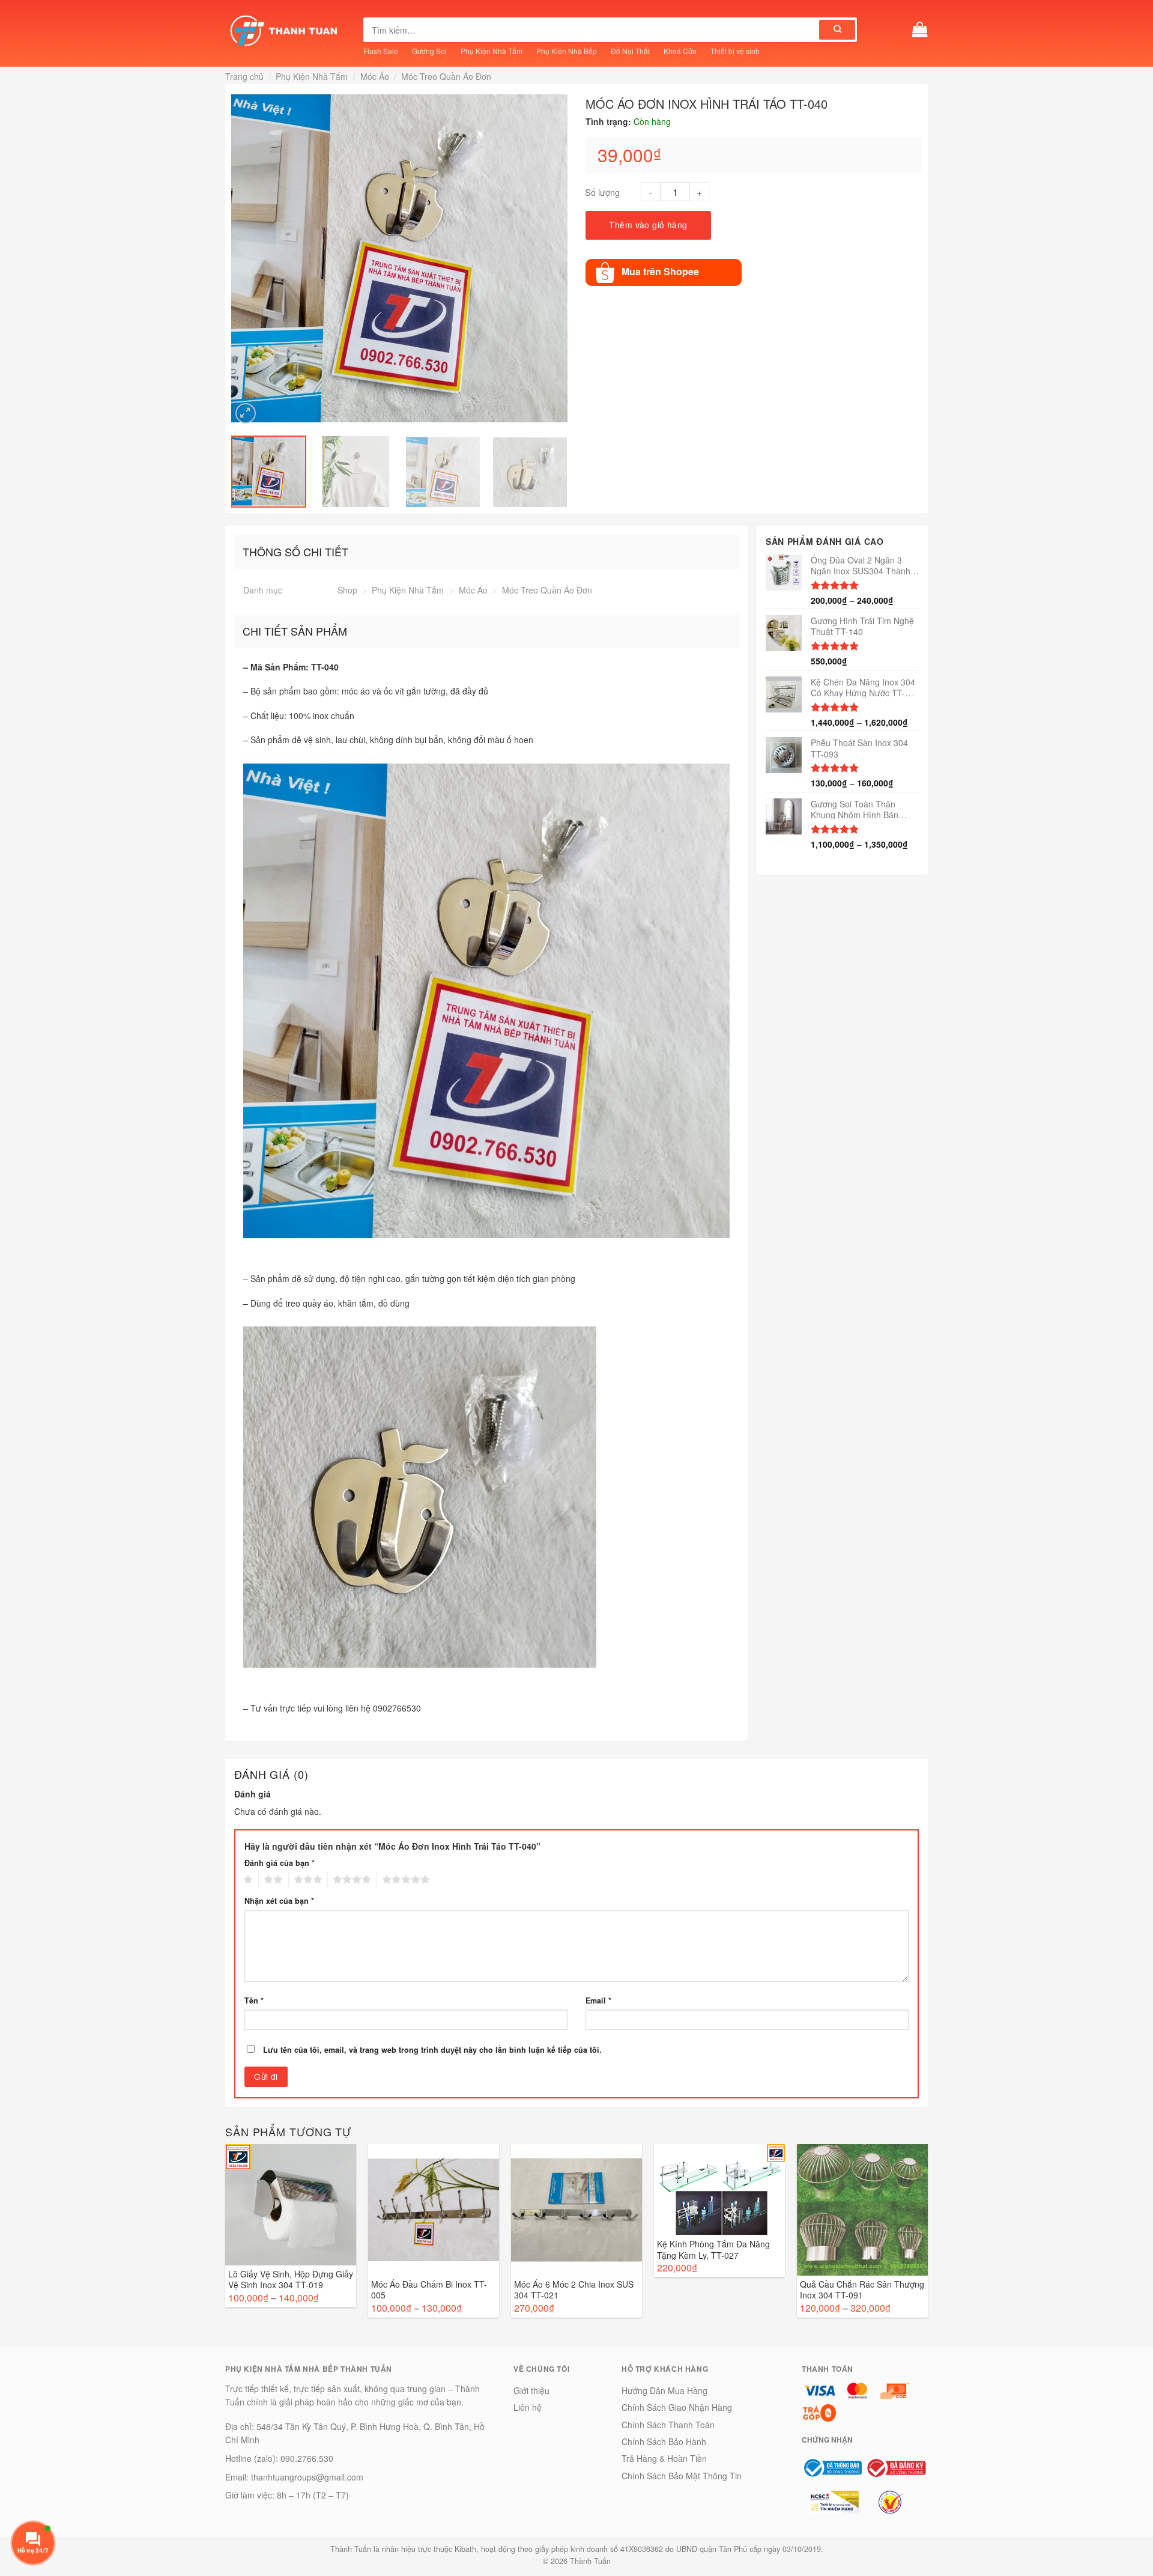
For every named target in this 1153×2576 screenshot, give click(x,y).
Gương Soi (429, 51)
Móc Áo (375, 76)
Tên (254, 2000)
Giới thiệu (531, 2390)
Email (598, 2000)
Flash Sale (381, 51)
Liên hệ (528, 2407)
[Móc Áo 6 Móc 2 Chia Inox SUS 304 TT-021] (576, 2210)
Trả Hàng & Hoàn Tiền (664, 2458)
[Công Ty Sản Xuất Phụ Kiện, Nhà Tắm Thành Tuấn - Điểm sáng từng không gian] (285, 30)
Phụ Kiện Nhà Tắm (492, 51)
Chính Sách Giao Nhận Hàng (677, 2407)
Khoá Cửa (680, 51)
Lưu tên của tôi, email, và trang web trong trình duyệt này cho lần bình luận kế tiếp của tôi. (432, 2050)
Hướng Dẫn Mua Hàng (664, 2390)
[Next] (560, 258)
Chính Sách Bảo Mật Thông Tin (682, 2476)
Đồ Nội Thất (630, 51)
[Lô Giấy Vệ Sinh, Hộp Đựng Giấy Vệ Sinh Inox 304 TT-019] (291, 2205)
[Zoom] (246, 413)
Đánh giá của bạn (280, 1863)
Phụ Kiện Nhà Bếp (567, 51)
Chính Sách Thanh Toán (668, 2425)
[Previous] (239, 258)
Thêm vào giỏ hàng (648, 225)
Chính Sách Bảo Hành (664, 2441)
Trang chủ (244, 76)
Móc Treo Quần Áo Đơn (446, 76)
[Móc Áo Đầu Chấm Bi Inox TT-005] (434, 2210)
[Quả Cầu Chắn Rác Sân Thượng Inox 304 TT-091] (862, 2210)
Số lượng (602, 192)
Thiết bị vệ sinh (735, 51)
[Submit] (837, 30)
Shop (347, 590)
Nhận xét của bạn (279, 1901)
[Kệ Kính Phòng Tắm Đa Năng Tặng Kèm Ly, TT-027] (719, 2190)
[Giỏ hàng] (920, 30)
